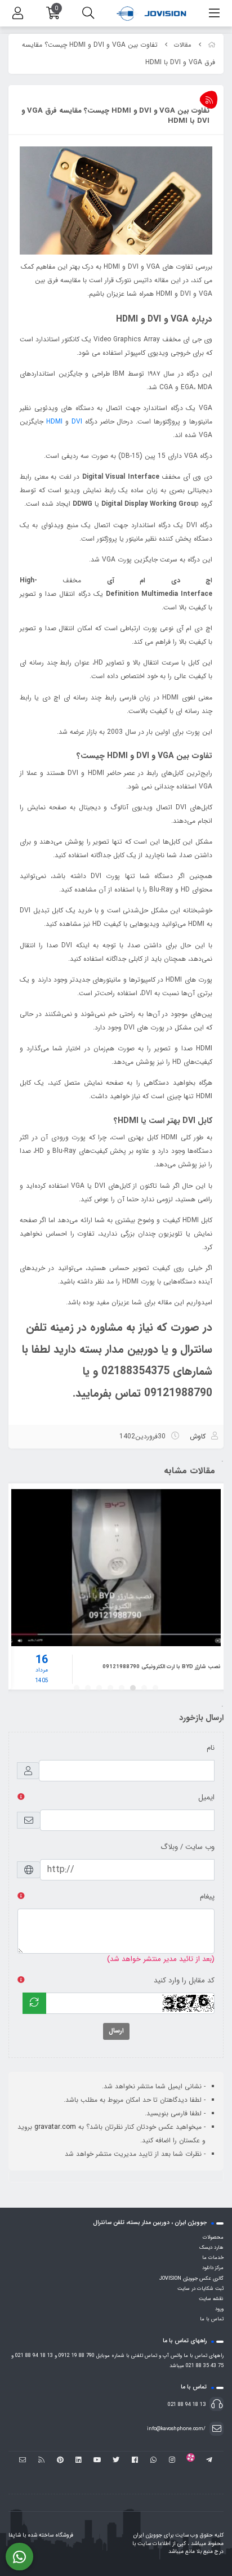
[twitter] (116, 2461)
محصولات (213, 2238)
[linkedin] (79, 2461)
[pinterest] (60, 2461)
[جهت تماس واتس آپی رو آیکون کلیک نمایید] (19, 2557)
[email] (23, 2461)
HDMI (54, 422)
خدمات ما (213, 2258)
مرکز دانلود (213, 2268)
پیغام (207, 1897)
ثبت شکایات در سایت (200, 2289)
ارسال (116, 2031)
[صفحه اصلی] (212, 45)
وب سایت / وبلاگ (188, 1847)
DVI (77, 422)
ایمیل (206, 1797)
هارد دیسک (211, 2248)
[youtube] (97, 2461)
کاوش (198, 1436)
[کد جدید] (34, 2003)
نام (211, 1748)
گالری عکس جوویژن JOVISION (191, 2279)
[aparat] (191, 2461)
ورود (219, 2309)
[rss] (41, 2461)
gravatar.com (55, 2127)
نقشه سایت (211, 2299)
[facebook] (135, 2461)
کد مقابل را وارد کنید (184, 1980)
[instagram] (172, 2461)
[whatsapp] (153, 2461)
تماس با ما (212, 2319)
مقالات (183, 45)
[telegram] (209, 2461)
